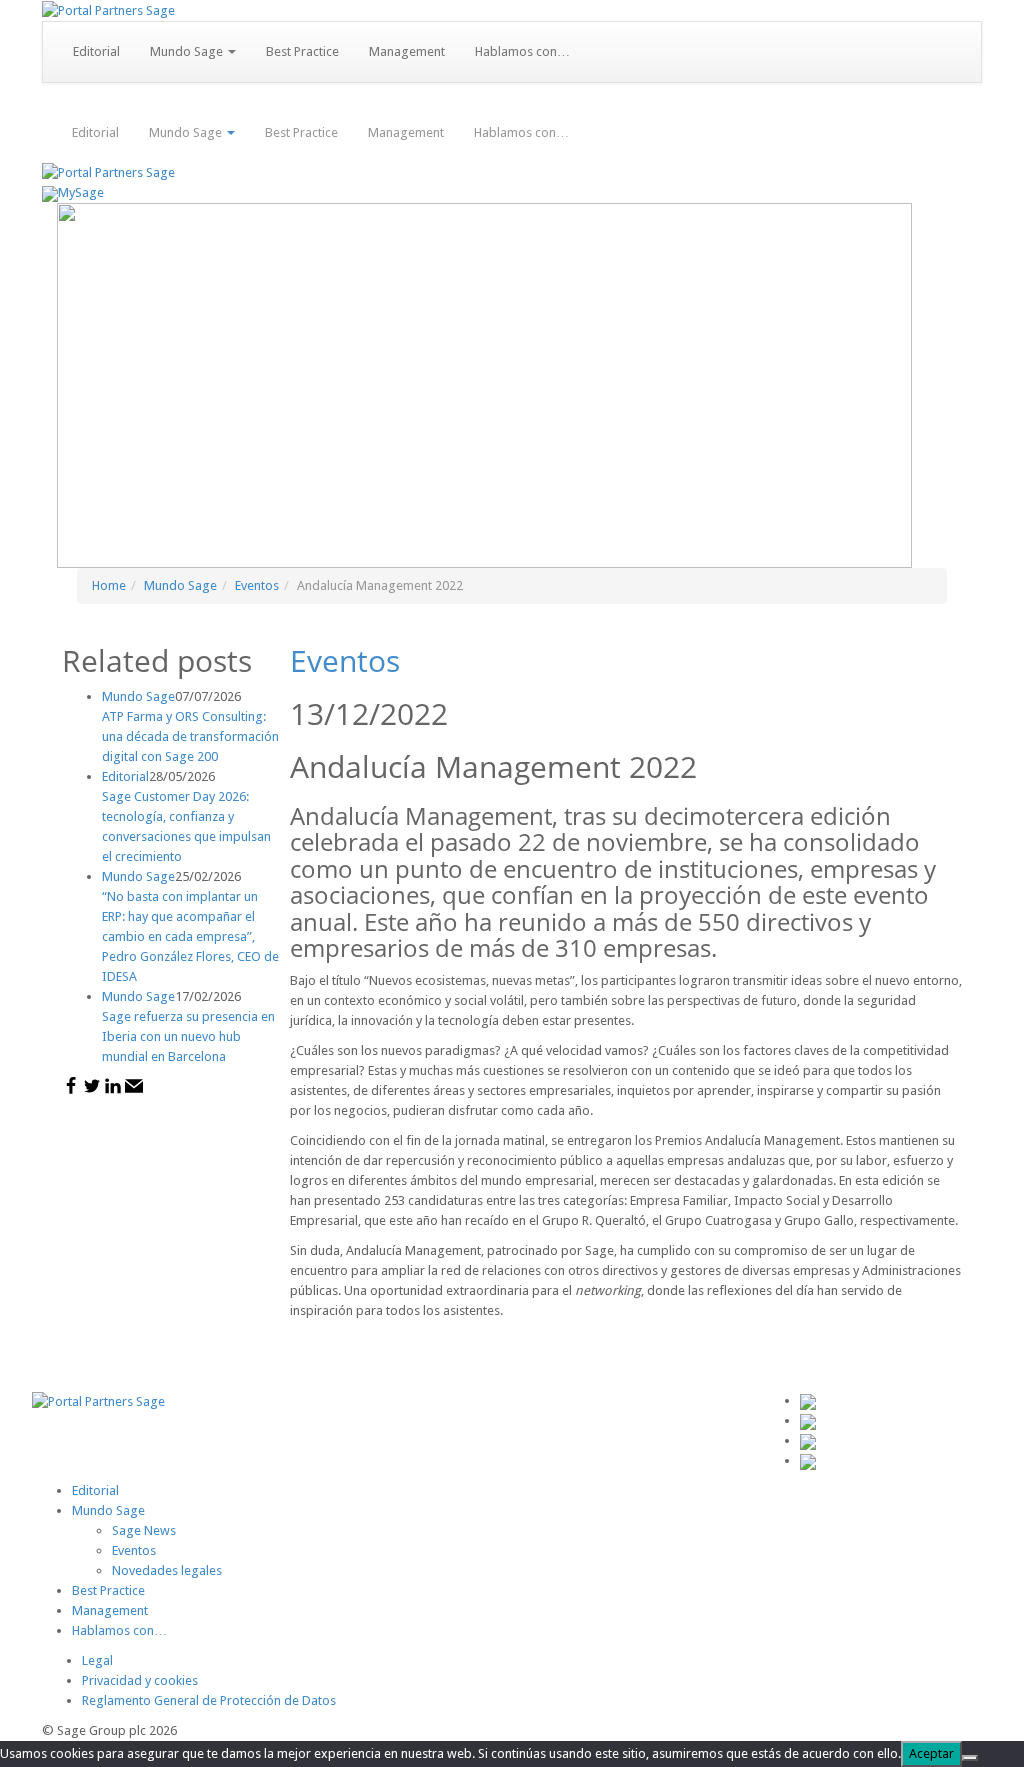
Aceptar (931, 1753)
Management (407, 51)
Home (109, 585)
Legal (97, 1660)
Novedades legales (167, 1570)
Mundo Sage (188, 51)
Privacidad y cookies (140, 1680)
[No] (970, 1758)
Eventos (257, 585)
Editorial (96, 51)
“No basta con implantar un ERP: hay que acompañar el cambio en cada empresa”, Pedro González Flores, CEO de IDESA (190, 936)
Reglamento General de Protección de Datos (209, 1700)
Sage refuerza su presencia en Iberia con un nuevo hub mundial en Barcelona (188, 1036)
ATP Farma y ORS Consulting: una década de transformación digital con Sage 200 (190, 736)
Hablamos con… (522, 51)
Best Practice (302, 51)
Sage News (144, 1530)
